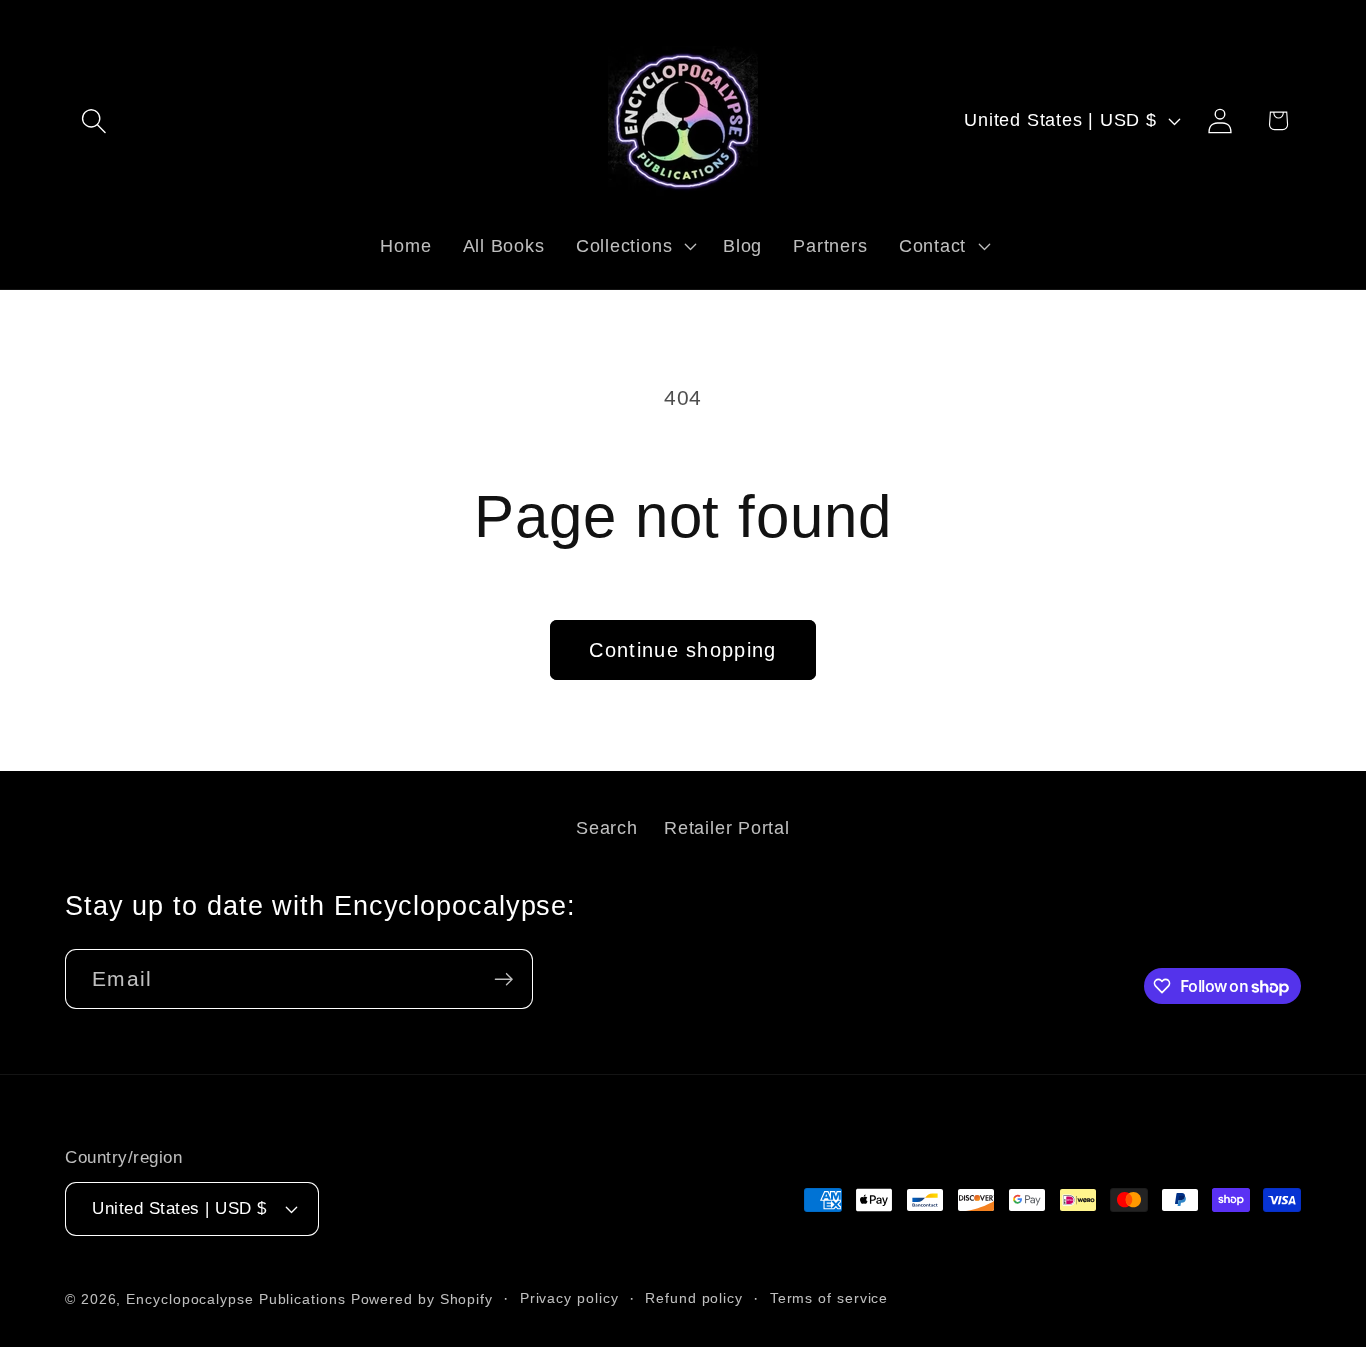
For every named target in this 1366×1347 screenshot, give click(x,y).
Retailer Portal (727, 828)
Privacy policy (569, 1298)
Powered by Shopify (422, 1299)
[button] (93, 120)
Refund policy (694, 1298)
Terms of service (829, 1298)
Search (607, 828)
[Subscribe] (503, 979)
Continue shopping (682, 650)
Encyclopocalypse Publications (235, 1299)
